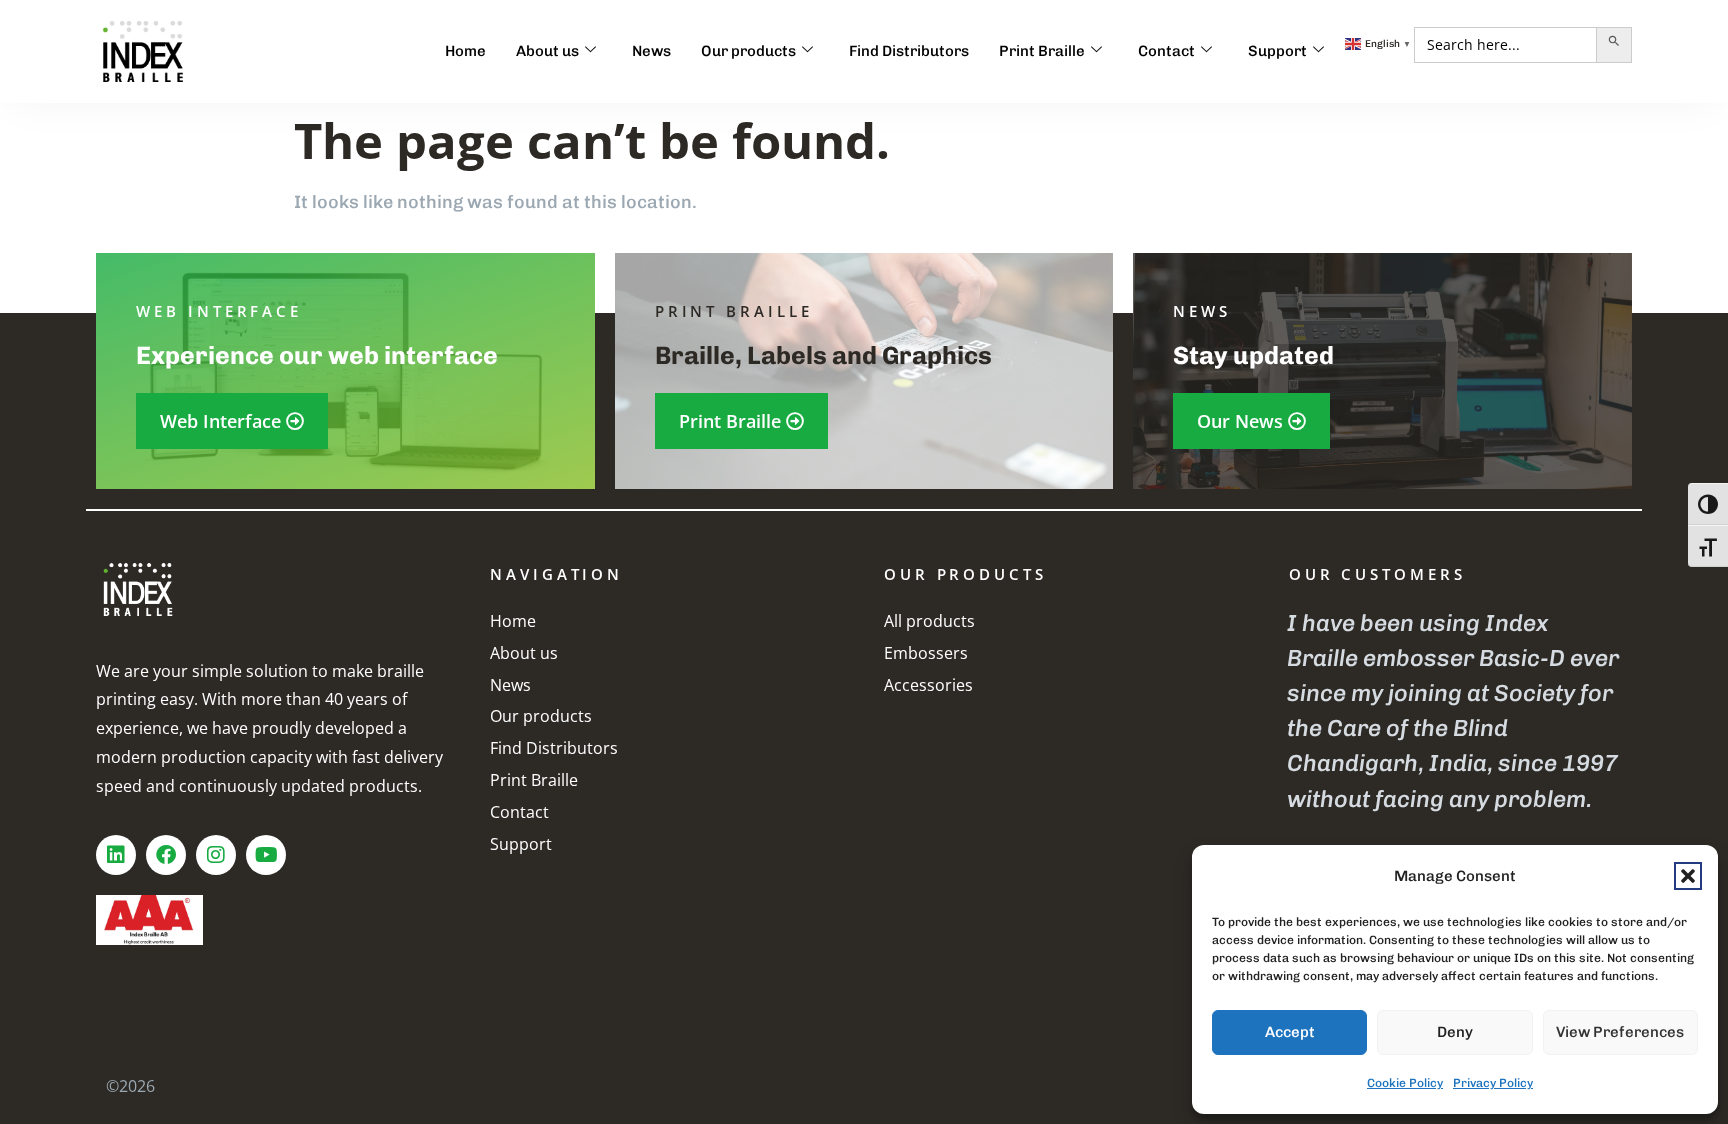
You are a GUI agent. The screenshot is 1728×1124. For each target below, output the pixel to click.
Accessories (928, 685)
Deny (1455, 1032)
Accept (1290, 1032)
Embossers (926, 653)
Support (1277, 51)
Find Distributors (909, 51)
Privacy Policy (1493, 1083)
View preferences (1620, 1032)
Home (465, 51)
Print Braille (1042, 51)
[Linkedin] (116, 855)
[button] (1688, 876)
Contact (1166, 51)
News (651, 51)
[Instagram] (216, 855)
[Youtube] (266, 855)
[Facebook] (166, 855)
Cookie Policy (1405, 1083)
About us (547, 51)
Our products (748, 51)
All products (929, 621)
